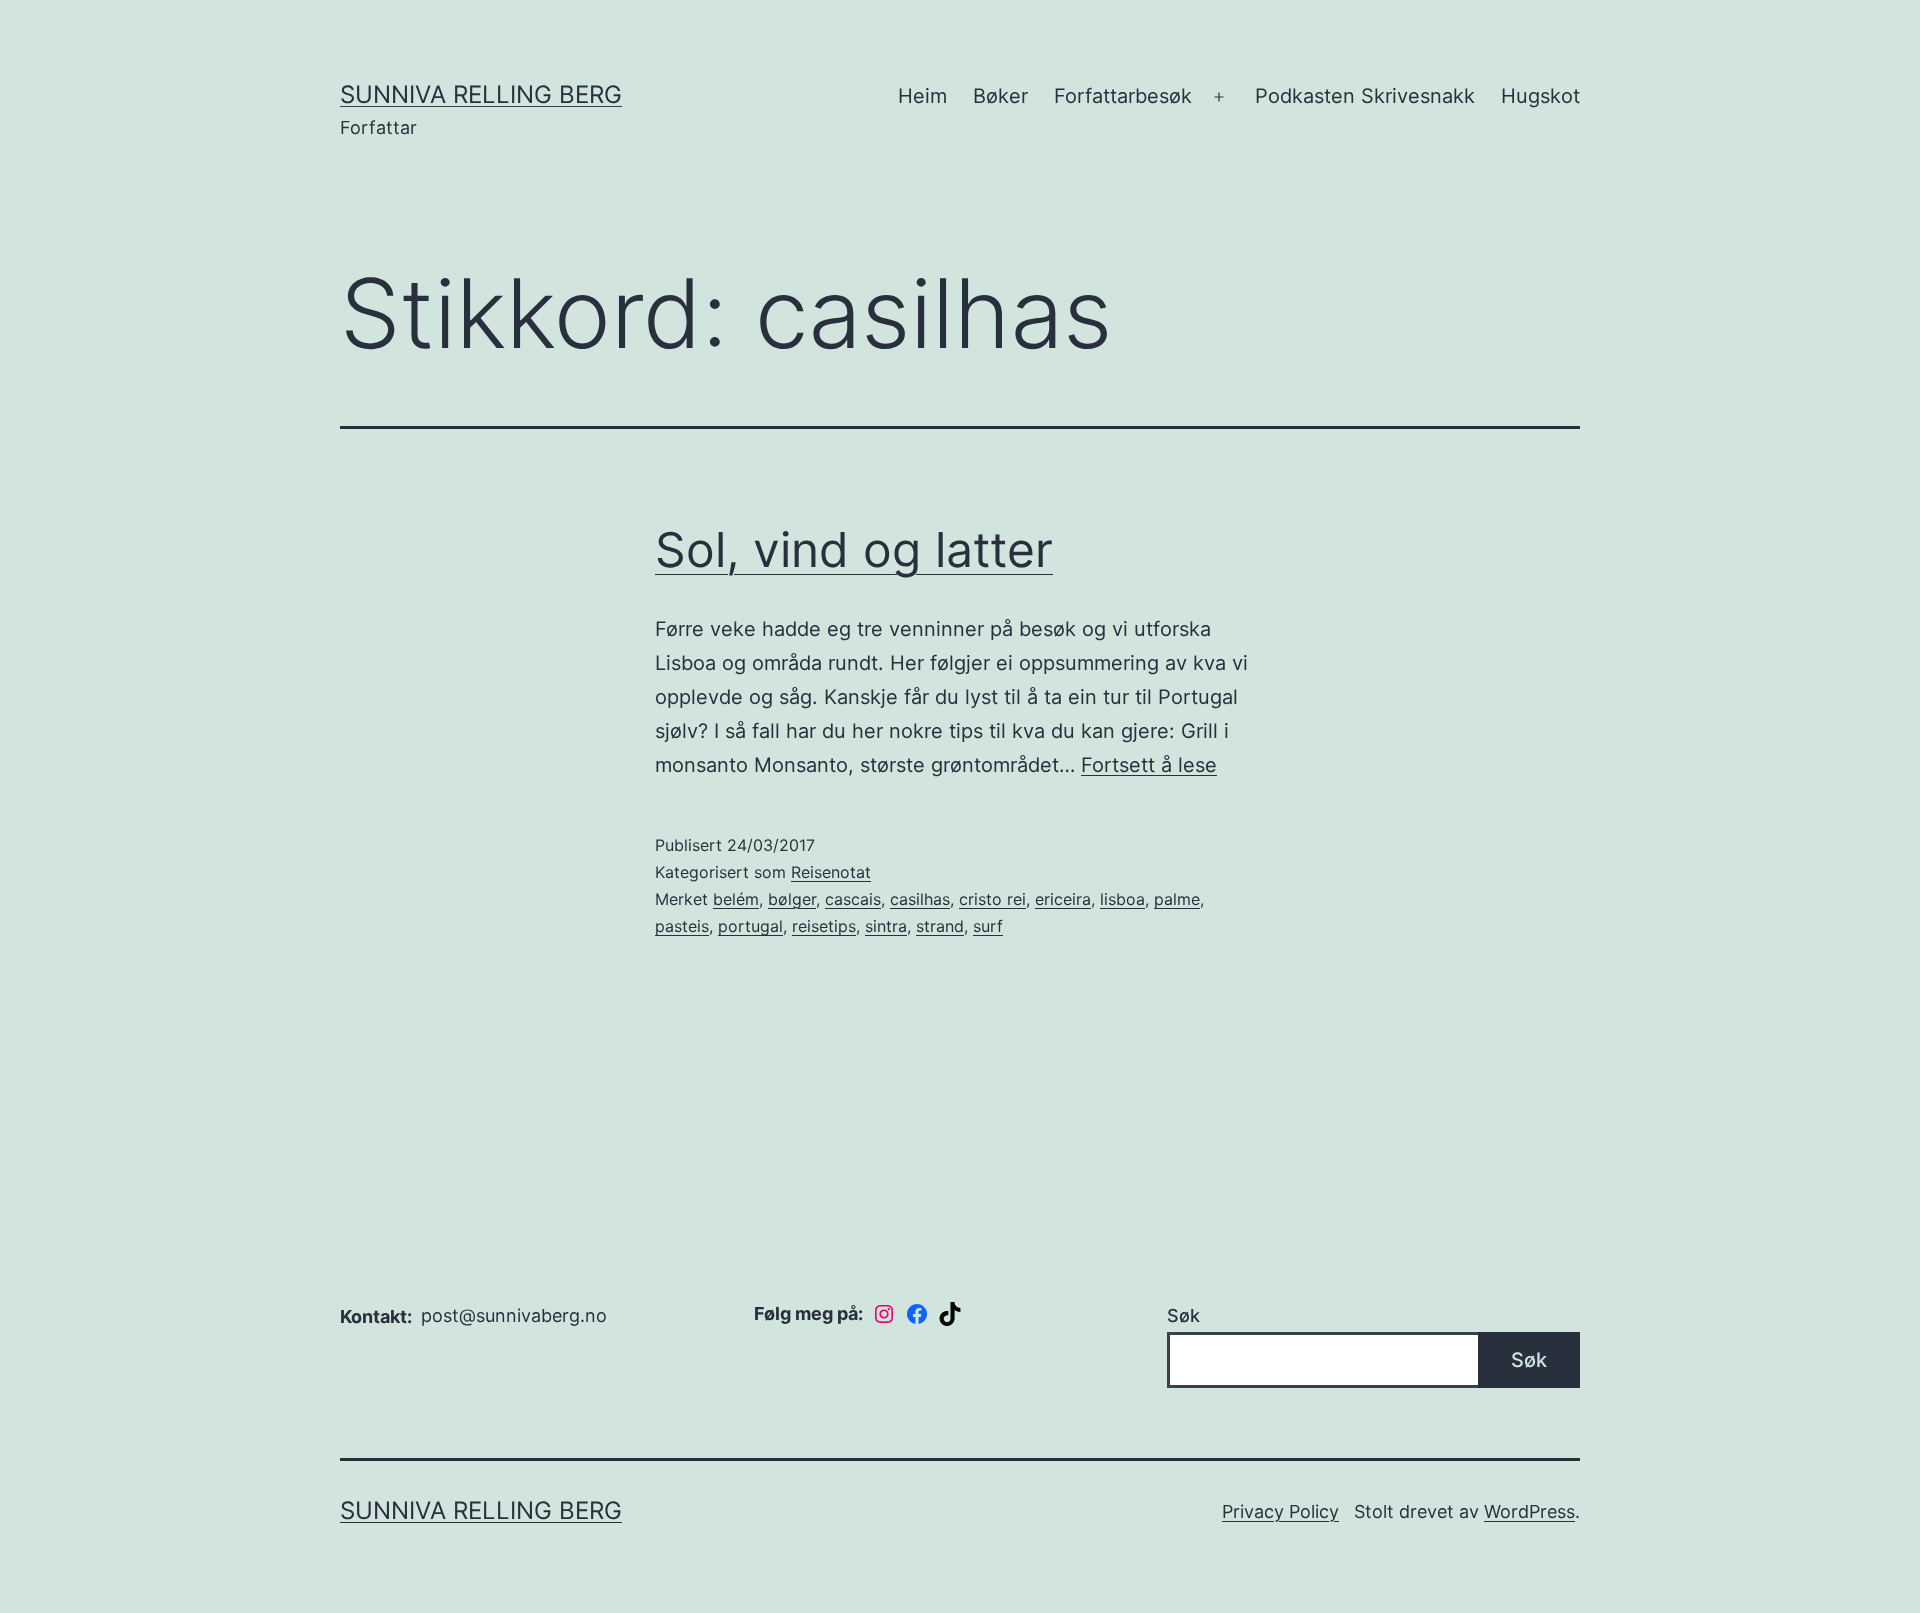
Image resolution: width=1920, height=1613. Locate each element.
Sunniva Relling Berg (481, 94)
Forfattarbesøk (1123, 96)
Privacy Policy (1280, 1511)
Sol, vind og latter (854, 549)
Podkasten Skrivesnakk (1365, 96)
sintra (886, 926)
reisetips (824, 926)
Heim (922, 96)
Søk (1183, 1315)
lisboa (1122, 899)
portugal (750, 926)
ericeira (1063, 899)
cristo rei (992, 899)
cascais (853, 899)
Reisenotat (831, 872)
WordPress (1529, 1511)
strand (940, 926)
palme (1177, 899)
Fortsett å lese (1149, 765)
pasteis (682, 926)
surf (988, 926)
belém (736, 899)
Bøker (1000, 96)
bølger (792, 899)
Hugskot (1540, 96)
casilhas (920, 899)
